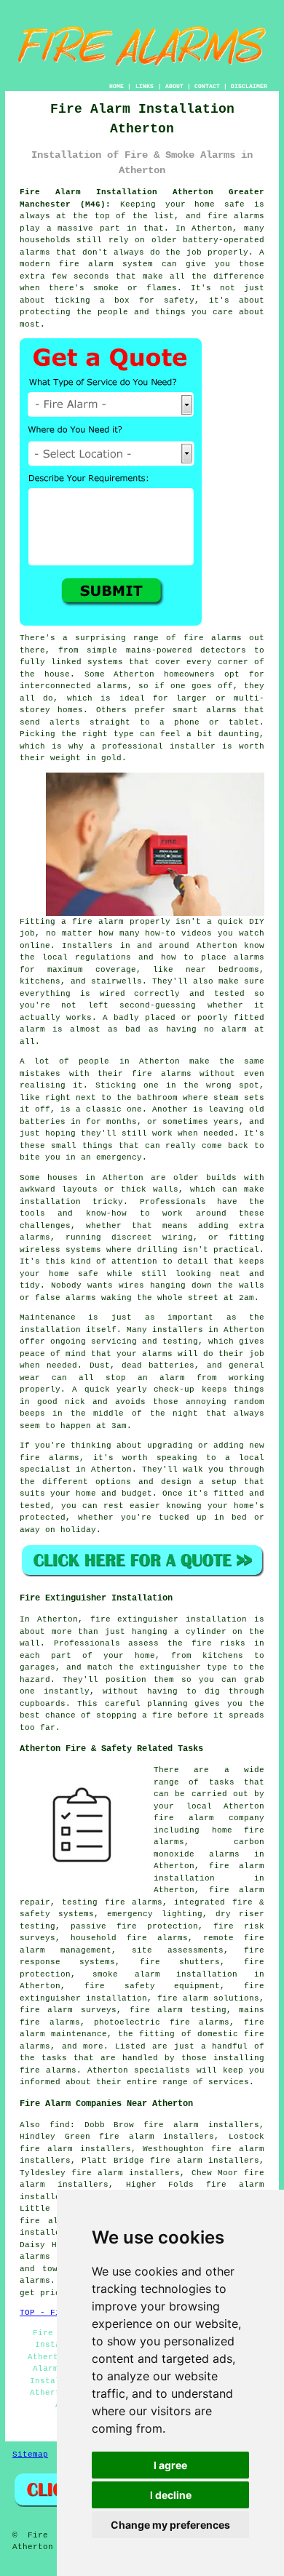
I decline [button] (171, 2495)
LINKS (145, 86)
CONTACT (207, 86)
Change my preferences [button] (170, 2525)
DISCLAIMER (249, 86)
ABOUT (174, 86)
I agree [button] (170, 2465)
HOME (117, 86)
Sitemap (30, 2455)
